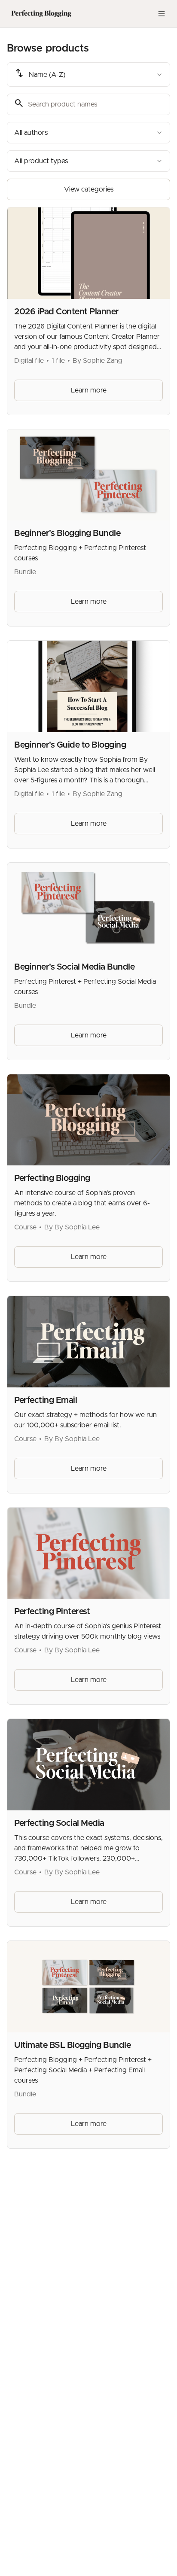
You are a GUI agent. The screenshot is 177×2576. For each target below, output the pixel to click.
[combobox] (88, 75)
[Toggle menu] (162, 14)
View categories (89, 189)
